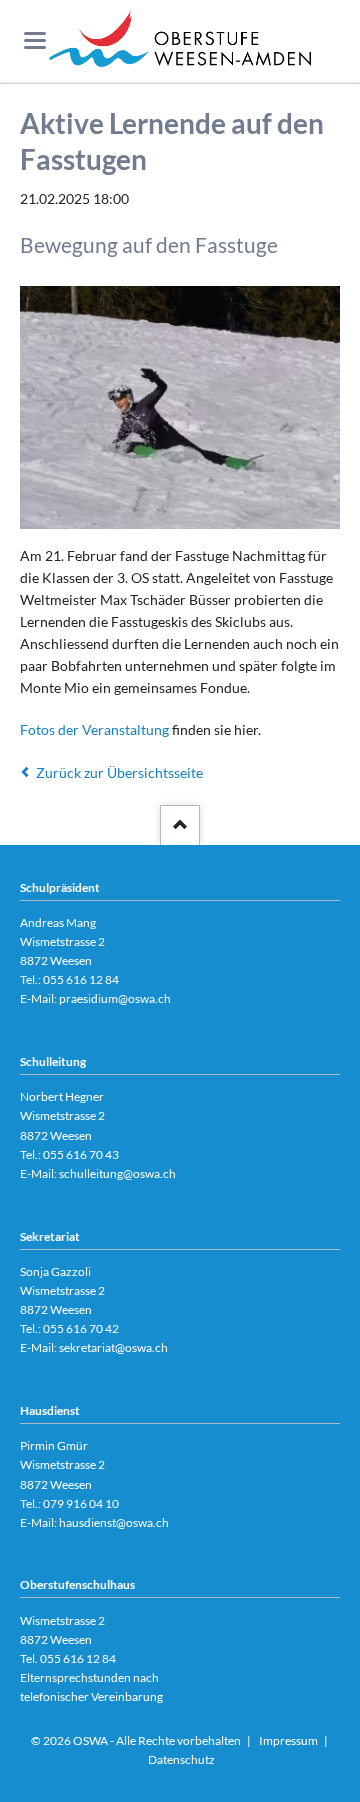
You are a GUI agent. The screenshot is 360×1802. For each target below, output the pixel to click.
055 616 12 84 (81, 979)
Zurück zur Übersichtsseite (119, 772)
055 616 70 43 (81, 1154)
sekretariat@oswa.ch (113, 1347)
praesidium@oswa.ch (115, 998)
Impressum (288, 1740)
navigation (35, 40)
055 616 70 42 (81, 1328)
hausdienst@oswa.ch (114, 1522)
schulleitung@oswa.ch (117, 1173)
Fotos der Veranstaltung (94, 729)
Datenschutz (181, 1759)
